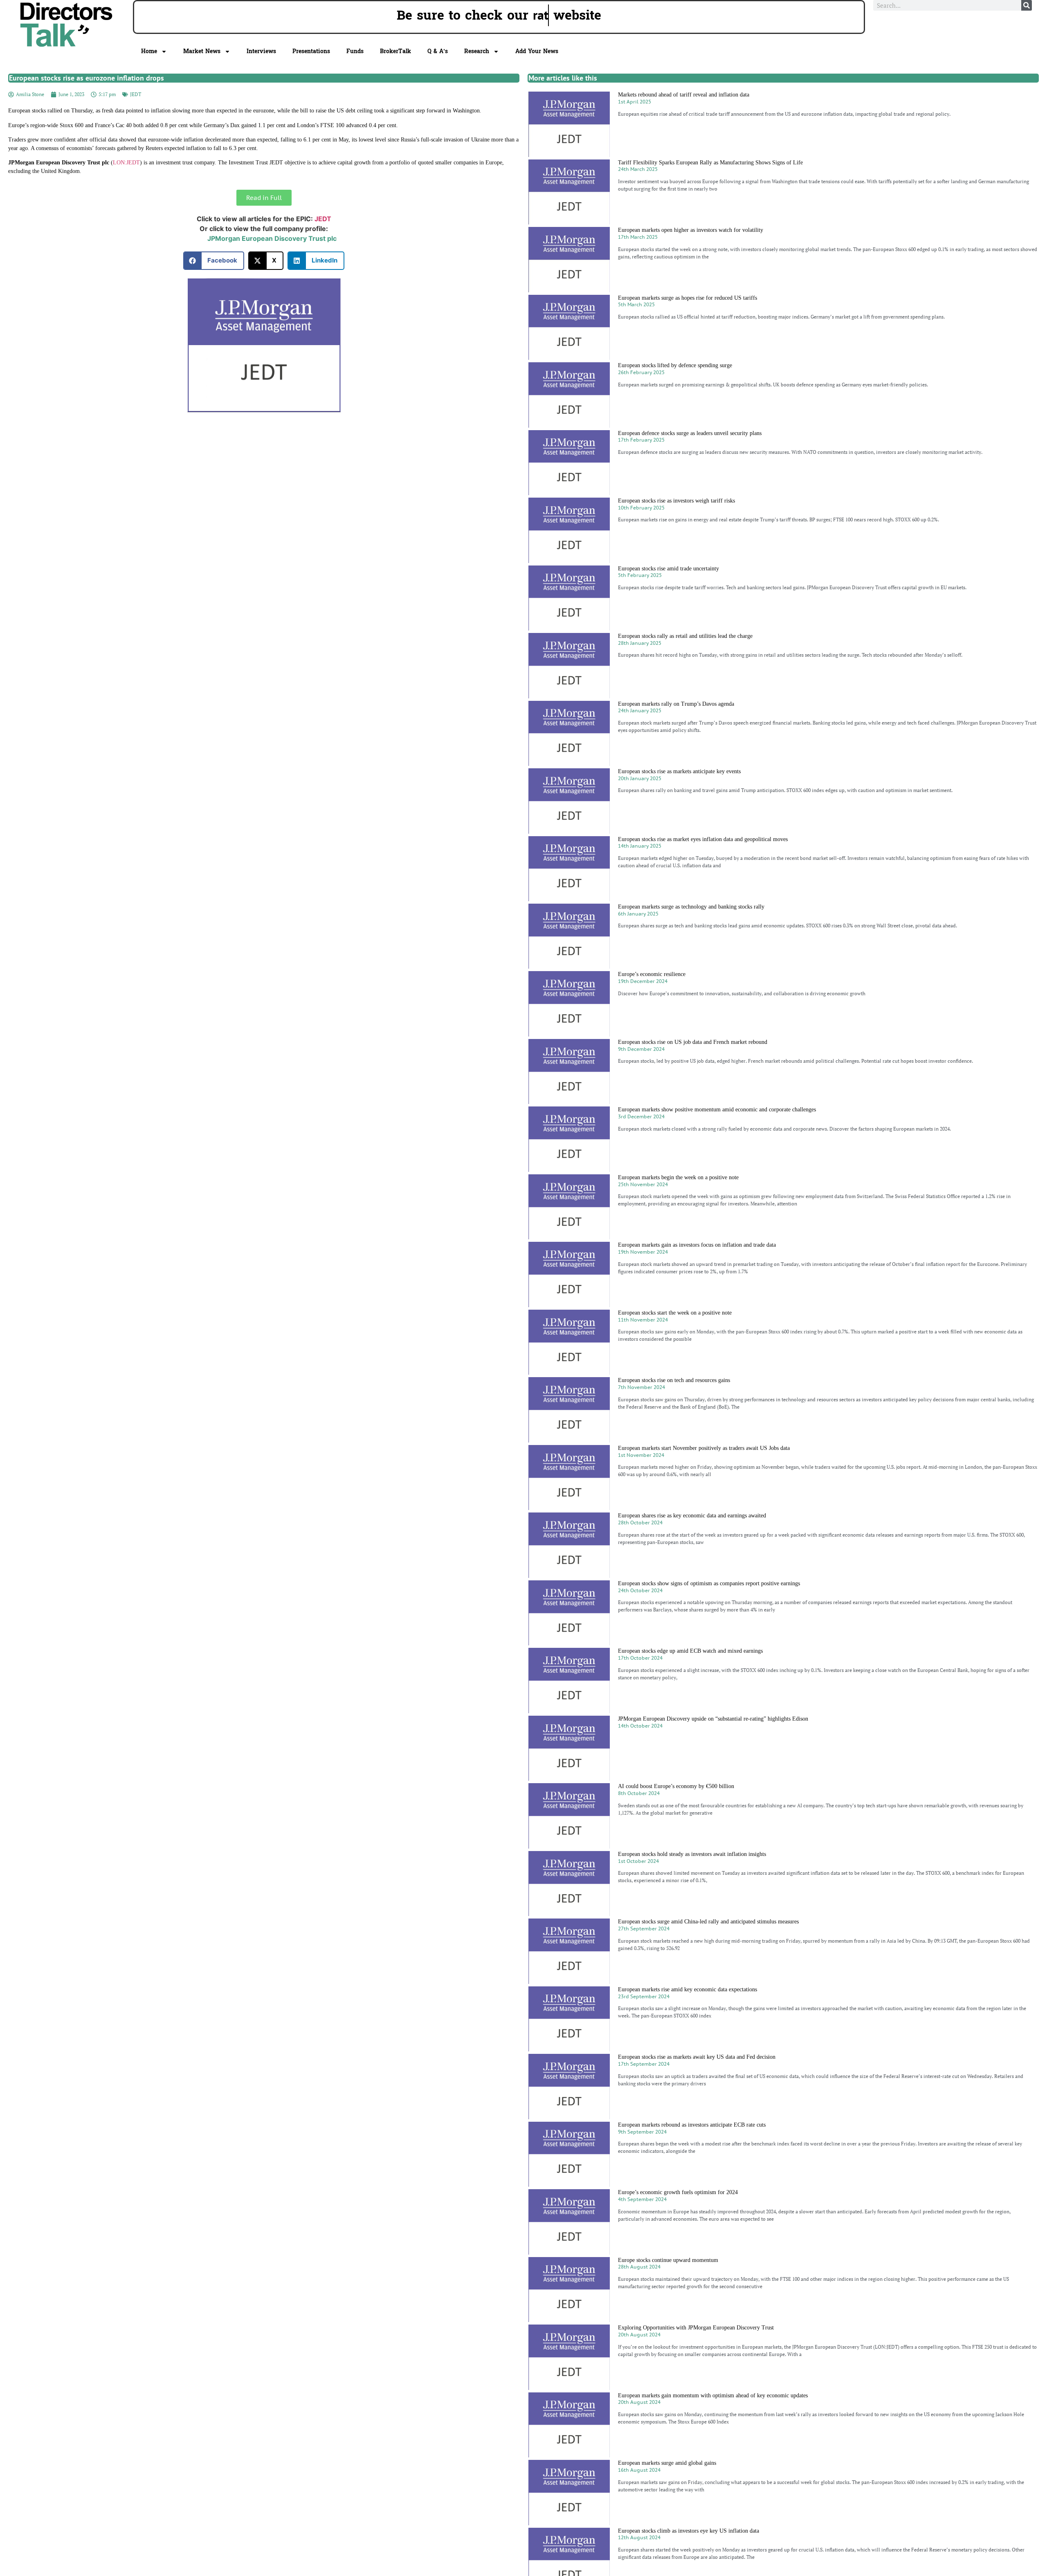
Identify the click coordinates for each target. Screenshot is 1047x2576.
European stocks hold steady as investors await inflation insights (692, 1854)
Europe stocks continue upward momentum (668, 2260)
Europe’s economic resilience (652, 974)
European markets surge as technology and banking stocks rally (691, 907)
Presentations (311, 51)
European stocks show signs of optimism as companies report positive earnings (709, 1583)
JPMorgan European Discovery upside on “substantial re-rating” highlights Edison (713, 1719)
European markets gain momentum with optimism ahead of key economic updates (713, 2395)
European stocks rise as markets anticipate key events (679, 771)
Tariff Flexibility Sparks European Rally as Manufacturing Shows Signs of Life (710, 163)
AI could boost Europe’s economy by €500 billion (676, 1786)
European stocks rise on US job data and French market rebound (693, 1042)
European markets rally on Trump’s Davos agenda (676, 704)
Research (477, 51)
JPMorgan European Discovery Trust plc (272, 238)
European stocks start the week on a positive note (675, 1313)
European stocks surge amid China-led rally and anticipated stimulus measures (708, 1922)
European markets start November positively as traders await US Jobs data (704, 1448)
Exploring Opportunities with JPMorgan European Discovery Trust (696, 2328)
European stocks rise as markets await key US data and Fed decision (697, 2057)
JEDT (136, 94)
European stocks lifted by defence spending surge (675, 365)
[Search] (1027, 5)
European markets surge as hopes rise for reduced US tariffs (688, 298)
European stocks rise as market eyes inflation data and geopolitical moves (703, 839)
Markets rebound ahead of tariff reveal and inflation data (684, 95)
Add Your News (537, 51)
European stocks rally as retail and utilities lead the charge (685, 636)
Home (149, 51)
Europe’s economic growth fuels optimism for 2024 (678, 2192)
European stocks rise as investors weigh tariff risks (676, 501)
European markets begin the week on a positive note (678, 1177)
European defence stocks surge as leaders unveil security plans (690, 433)
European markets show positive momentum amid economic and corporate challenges (717, 1110)
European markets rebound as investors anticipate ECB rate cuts (692, 2125)
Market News (202, 51)
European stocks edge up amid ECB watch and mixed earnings (690, 1651)
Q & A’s (438, 51)
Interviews (261, 51)
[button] (214, 261)
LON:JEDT (126, 163)
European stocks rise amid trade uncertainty (668, 569)
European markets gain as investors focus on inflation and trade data (697, 1245)
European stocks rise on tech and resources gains (674, 1380)
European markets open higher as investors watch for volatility (691, 230)
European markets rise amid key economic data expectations (688, 1989)
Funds (355, 51)
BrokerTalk (395, 51)
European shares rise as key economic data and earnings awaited (692, 1516)
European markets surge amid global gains (667, 2463)
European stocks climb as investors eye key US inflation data (689, 2531)
